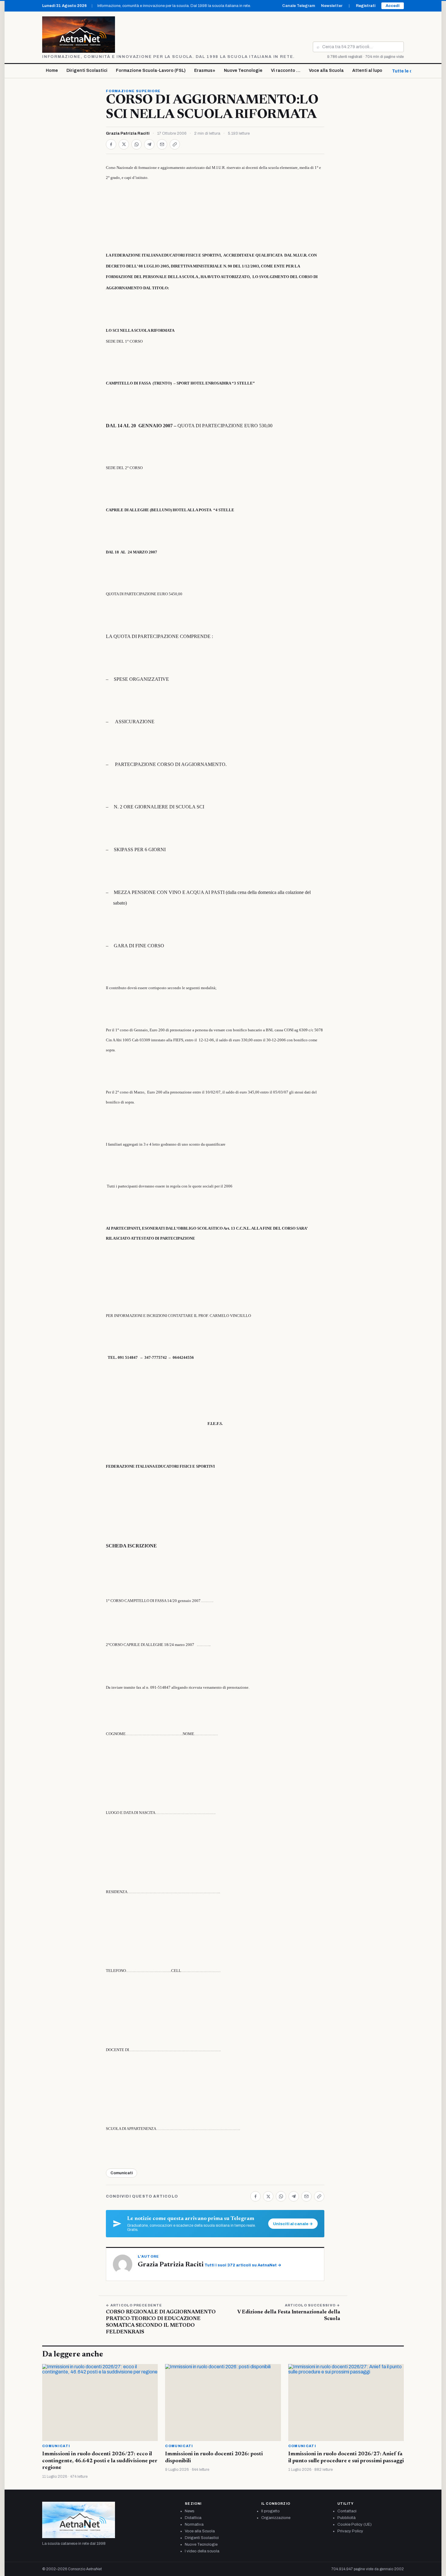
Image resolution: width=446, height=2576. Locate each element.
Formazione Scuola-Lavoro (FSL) (151, 71)
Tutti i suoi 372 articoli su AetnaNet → (243, 2265)
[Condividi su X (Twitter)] (124, 144)
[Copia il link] (175, 144)
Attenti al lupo (367, 71)
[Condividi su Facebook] (111, 144)
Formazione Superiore (133, 91)
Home (52, 71)
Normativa (194, 2524)
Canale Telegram (299, 6)
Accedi (393, 6)
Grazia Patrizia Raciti (128, 133)
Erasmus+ (205, 71)
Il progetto (270, 2511)
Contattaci (347, 2511)
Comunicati (122, 2173)
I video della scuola (202, 2551)
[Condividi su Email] (162, 144)
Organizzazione (276, 2518)
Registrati (366, 6)
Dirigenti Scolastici (87, 71)
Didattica (193, 2518)
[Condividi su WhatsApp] (137, 144)
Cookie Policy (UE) (355, 2524)
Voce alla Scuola (326, 71)
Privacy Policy (350, 2531)
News (190, 2511)
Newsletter (332, 6)
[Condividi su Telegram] (149, 144)
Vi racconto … (286, 71)
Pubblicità (346, 2518)
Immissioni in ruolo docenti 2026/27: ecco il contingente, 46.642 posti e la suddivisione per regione (100, 2461)
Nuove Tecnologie (243, 71)
